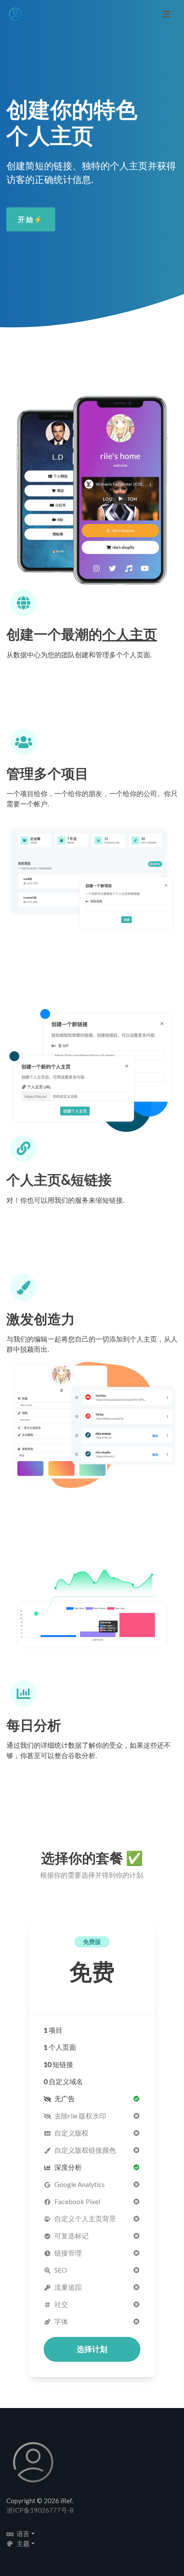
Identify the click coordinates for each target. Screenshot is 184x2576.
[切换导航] (166, 14)
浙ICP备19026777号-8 (40, 2510)
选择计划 (92, 2349)
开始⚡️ (31, 219)
